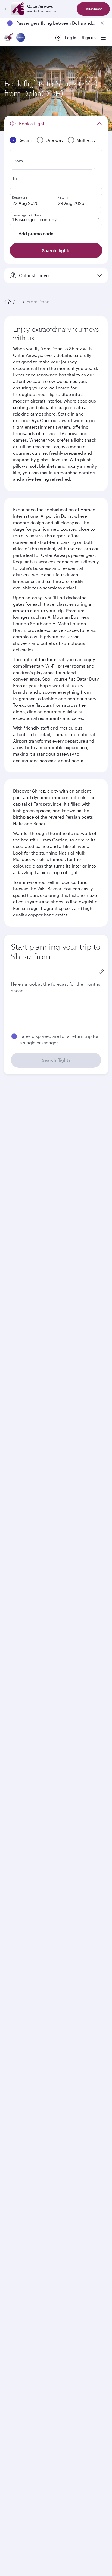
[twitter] (26, 2123)
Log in (71, 38)
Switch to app (93, 9)
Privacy (64, 2290)
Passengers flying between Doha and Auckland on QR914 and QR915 (56, 23)
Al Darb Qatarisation (23, 1939)
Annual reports (18, 1948)
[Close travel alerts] (102, 23)
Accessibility (90, 2290)
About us (12, 1905)
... (19, 302)
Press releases (17, 1922)
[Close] (5, 9)
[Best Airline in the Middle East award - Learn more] (18, 2250)
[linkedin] (38, 2123)
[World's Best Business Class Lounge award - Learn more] (18, 2223)
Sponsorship (16, 1931)
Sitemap (77, 2299)
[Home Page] (8, 302)
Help (9, 2038)
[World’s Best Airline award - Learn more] (18, 2169)
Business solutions (21, 1998)
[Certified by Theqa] (29, 2073)
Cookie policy (21, 2290)
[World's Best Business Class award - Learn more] (18, 2196)
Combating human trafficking (35, 2299)
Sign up (89, 38)
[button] (59, 1269)
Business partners (20, 2018)
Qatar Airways (17, 1891)
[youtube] (51, 2123)
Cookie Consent (23, 2308)
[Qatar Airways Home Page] (9, 38)
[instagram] (64, 2123)
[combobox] (55, 971)
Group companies (20, 1978)
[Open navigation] (103, 38)
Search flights (56, 1060)
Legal (46, 2290)
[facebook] (13, 2123)
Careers (12, 1913)
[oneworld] (21, 38)
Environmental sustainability (31, 1957)
